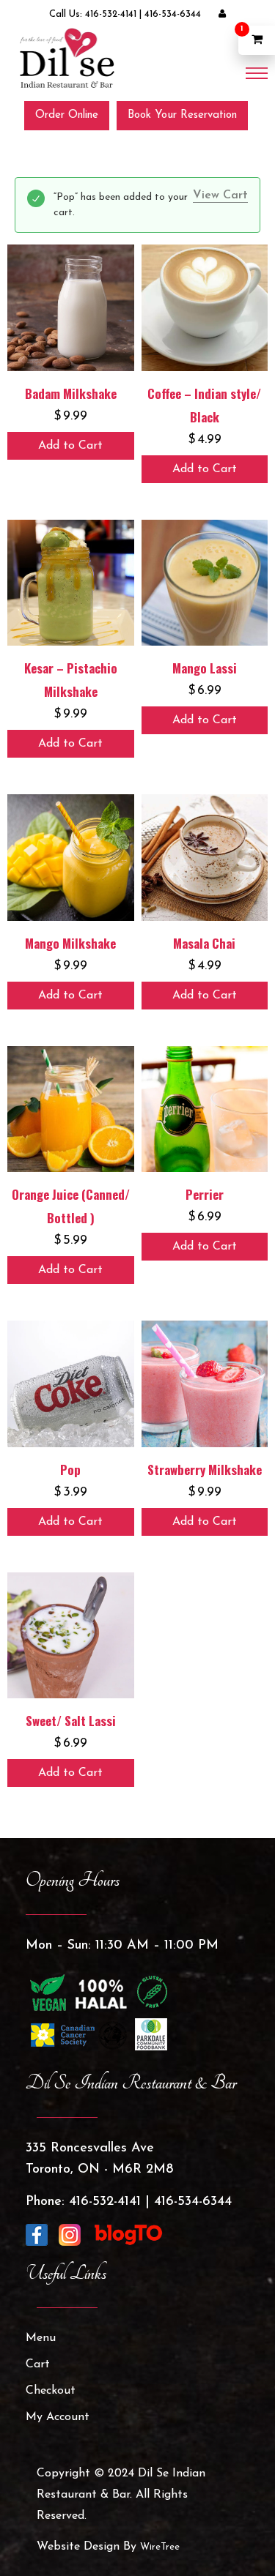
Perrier (205, 1194)
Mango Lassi (205, 668)
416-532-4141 (111, 14)
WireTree (160, 2547)
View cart (220, 195)
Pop (70, 1470)
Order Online (67, 115)
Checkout (51, 2391)
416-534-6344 (173, 14)
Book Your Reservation (182, 115)
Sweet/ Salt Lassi (71, 1721)
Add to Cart (70, 446)
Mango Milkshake (70, 943)
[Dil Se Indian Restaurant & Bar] (66, 58)
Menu (41, 2338)
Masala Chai (204, 943)
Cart (38, 2364)
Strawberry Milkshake (205, 1470)
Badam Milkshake (71, 393)
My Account (58, 2417)
